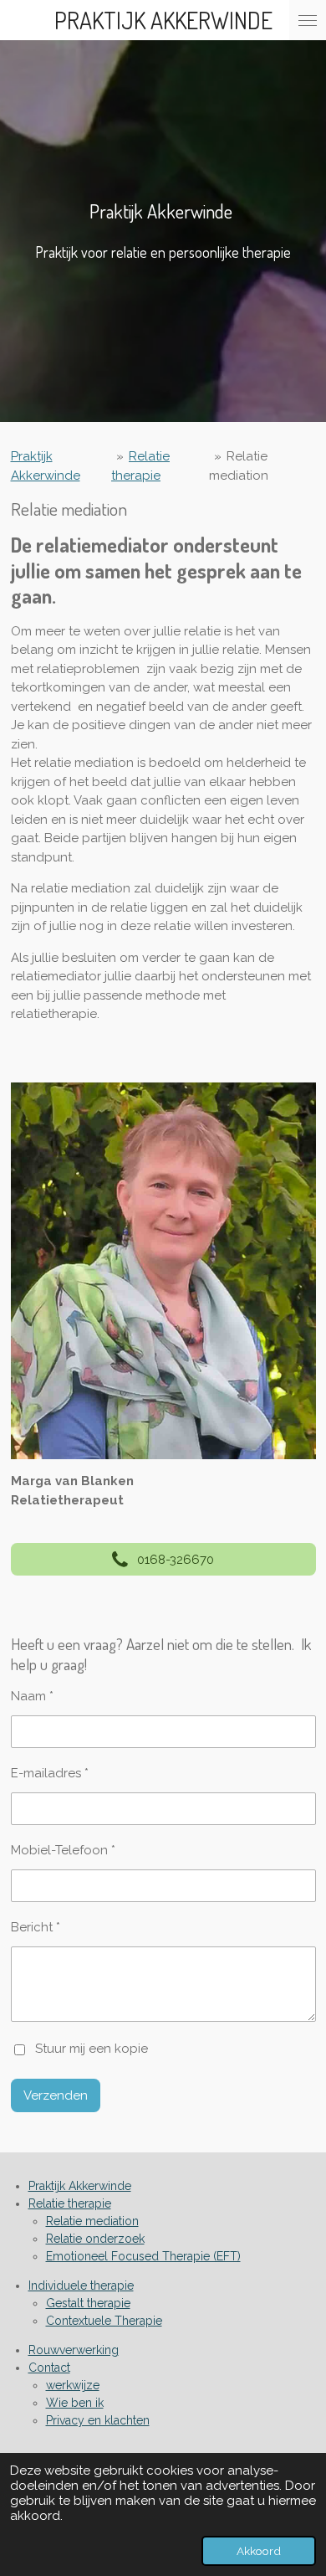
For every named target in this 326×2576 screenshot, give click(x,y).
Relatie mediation (92, 2221)
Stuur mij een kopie (92, 2049)
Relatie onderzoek (95, 2239)
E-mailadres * (50, 1773)
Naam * (32, 1696)
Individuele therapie (81, 2285)
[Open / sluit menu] (308, 20)
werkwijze (73, 2385)
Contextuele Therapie (104, 2321)
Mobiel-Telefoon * (63, 1850)
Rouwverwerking (74, 2350)
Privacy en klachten (98, 2420)
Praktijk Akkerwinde (80, 2186)
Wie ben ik (75, 2403)
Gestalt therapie (88, 2303)
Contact (49, 2368)
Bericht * (36, 1927)
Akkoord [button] (259, 2551)
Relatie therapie (70, 2203)
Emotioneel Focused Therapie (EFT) (143, 2256)
